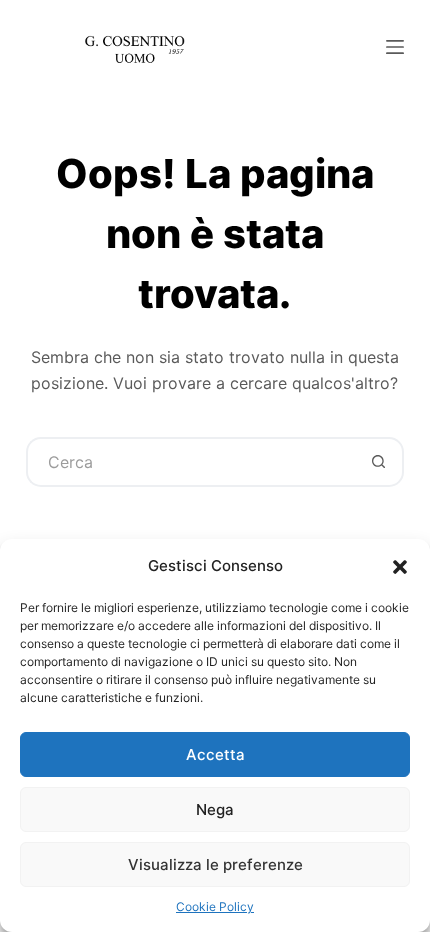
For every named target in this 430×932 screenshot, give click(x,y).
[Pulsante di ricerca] (379, 462)
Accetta (215, 754)
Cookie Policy (215, 906)
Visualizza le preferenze (215, 864)
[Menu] (395, 47)
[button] (400, 567)
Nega (215, 809)
